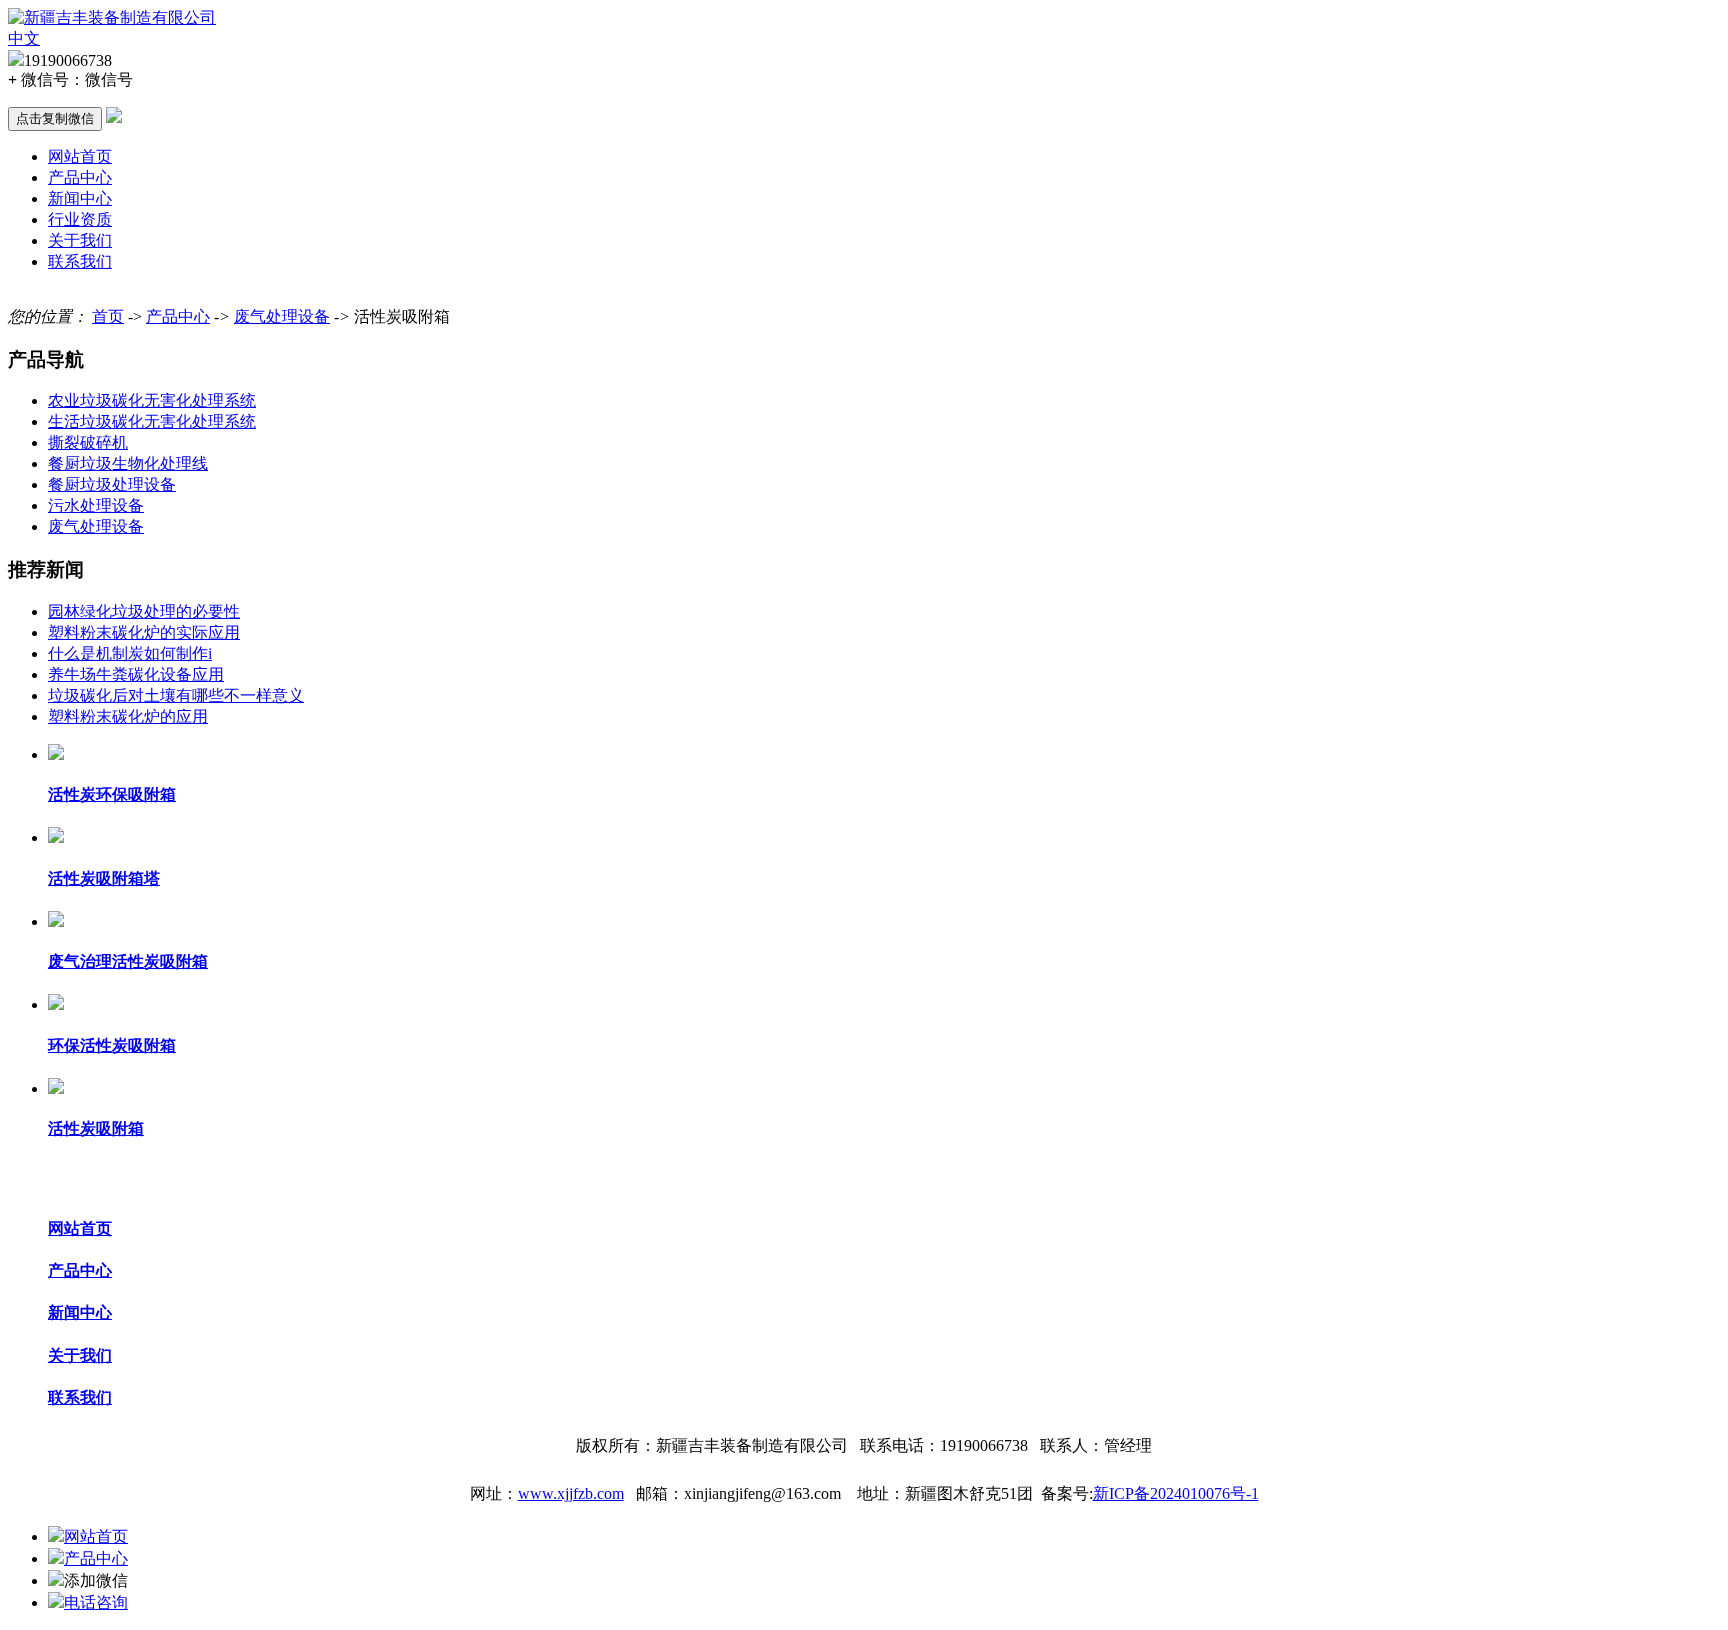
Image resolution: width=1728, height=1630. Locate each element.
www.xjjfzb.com (571, 1493)
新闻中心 (80, 198)
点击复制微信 (55, 118)
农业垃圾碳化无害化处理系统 (152, 400)
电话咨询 (96, 1602)
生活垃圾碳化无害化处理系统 (152, 421)
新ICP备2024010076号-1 (1176, 1493)
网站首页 (80, 156)
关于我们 (80, 240)
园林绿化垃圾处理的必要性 (144, 611)
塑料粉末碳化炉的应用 (128, 716)
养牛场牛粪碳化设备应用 (136, 674)
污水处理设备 (96, 505)
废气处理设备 (282, 316)
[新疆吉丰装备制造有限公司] (112, 17)
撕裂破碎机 (88, 442)
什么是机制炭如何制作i (130, 653)
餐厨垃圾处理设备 (112, 484)
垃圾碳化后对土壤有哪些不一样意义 (176, 695)
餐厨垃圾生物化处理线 (128, 463)
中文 (24, 38)
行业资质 (80, 219)
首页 (108, 316)
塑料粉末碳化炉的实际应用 (144, 632)
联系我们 (80, 261)
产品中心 (80, 177)
